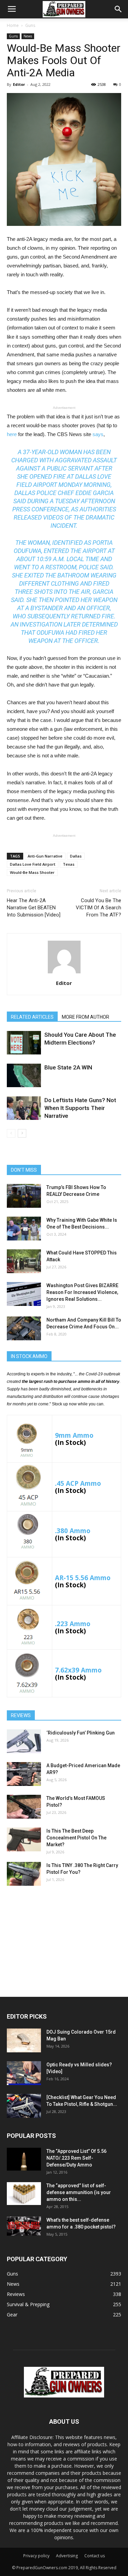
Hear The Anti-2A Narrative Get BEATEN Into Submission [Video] (34, 908)
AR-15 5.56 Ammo (83, 1578)
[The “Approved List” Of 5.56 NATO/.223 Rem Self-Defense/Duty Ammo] (24, 2159)
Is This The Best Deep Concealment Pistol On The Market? (76, 1838)
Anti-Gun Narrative (45, 856)
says (98, 434)
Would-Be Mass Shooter (32, 872)
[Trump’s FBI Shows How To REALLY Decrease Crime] (24, 1196)
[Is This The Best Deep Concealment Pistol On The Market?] (24, 1839)
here (12, 434)
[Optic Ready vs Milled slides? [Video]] (24, 2073)
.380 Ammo (73, 1531)
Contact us (95, 2556)
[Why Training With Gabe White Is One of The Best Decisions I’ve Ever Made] (24, 1229)
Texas (69, 864)
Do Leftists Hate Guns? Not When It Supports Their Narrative (80, 1108)
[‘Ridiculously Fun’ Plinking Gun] (24, 1741)
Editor (19, 84)
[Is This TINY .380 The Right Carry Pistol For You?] (24, 1874)
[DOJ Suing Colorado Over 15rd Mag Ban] (24, 2040)
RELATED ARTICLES (32, 1017)
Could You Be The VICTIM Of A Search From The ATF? (98, 908)
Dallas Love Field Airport (33, 864)
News (28, 36)
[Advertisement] (64, 1939)
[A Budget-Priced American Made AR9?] (24, 1774)
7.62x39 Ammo (78, 1670)
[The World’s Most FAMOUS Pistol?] (24, 1807)
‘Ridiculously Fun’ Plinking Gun (81, 1733)
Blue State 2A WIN (68, 1067)
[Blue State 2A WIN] (24, 1075)
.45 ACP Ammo (78, 1483)
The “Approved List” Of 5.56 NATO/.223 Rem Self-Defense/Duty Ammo (76, 2158)
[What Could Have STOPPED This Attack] (24, 1261)
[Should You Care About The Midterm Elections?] (24, 1043)
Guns (30, 25)
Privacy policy (36, 2556)
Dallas (76, 856)
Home (13, 25)
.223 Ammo (73, 1624)
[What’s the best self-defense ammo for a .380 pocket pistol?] (24, 2226)
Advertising (67, 2556)
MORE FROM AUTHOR (86, 1017)
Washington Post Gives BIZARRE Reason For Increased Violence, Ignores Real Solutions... (82, 1292)
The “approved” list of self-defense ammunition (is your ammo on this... (79, 2192)
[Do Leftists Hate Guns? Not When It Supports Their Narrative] (24, 1108)
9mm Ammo (74, 1435)
